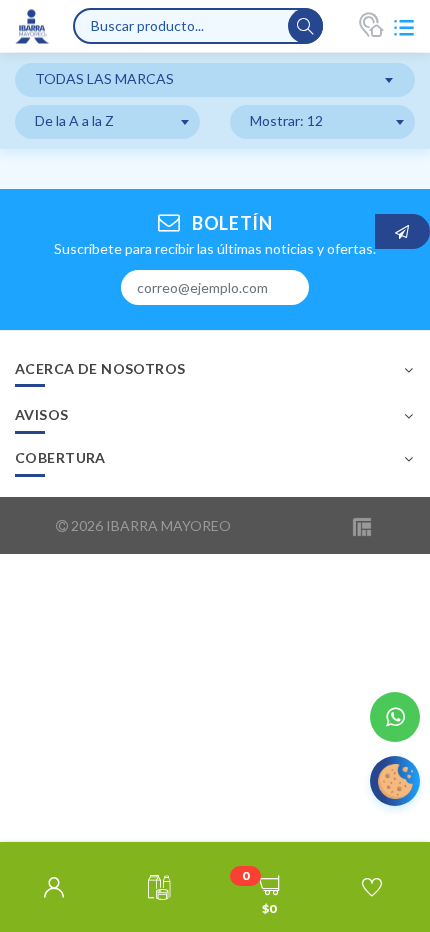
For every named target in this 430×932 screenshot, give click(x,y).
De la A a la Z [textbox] (74, 120)
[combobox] (215, 80)
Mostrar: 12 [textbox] (286, 120)
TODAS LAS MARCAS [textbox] (104, 78)
